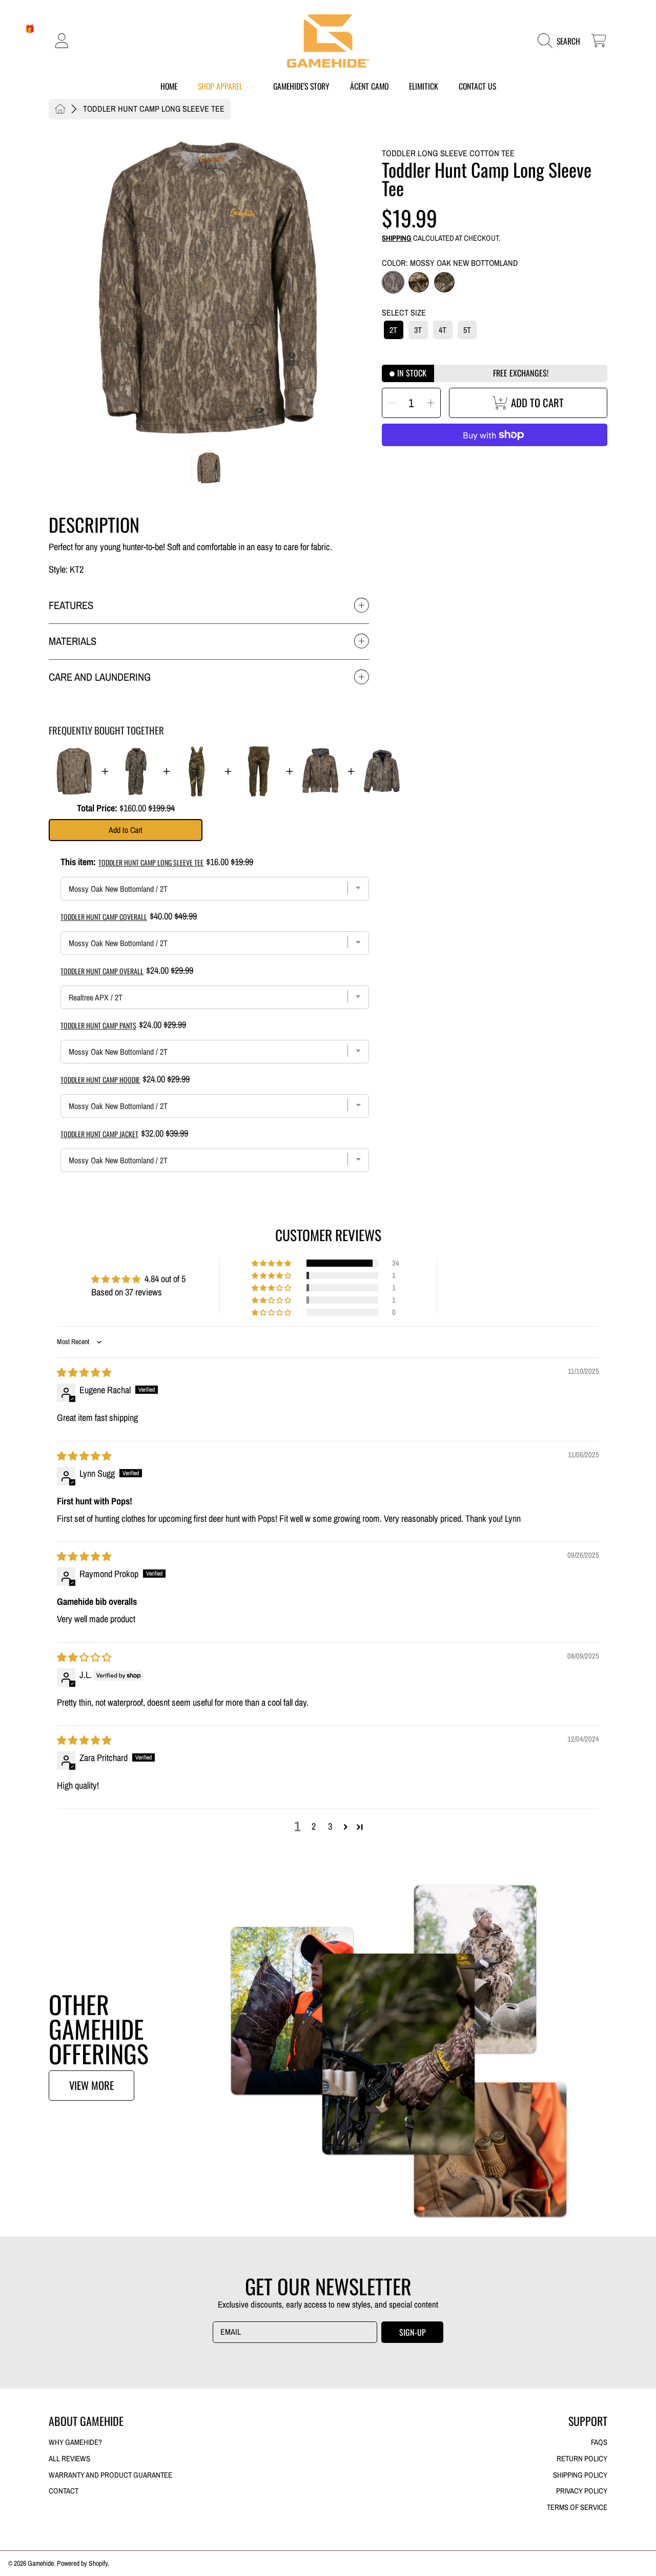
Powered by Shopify (82, 2563)
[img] (84, 1373)
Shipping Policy (580, 2475)
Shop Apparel (221, 86)
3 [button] (330, 1826)
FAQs (599, 2442)
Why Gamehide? (75, 2442)
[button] (562, 41)
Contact (64, 2491)
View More (91, 2085)
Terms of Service (577, 2507)
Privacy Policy (582, 2491)
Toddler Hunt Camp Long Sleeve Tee (154, 109)
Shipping (397, 238)
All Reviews (69, 2459)
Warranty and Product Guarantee (110, 2475)
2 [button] (314, 1826)
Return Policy (582, 2459)
